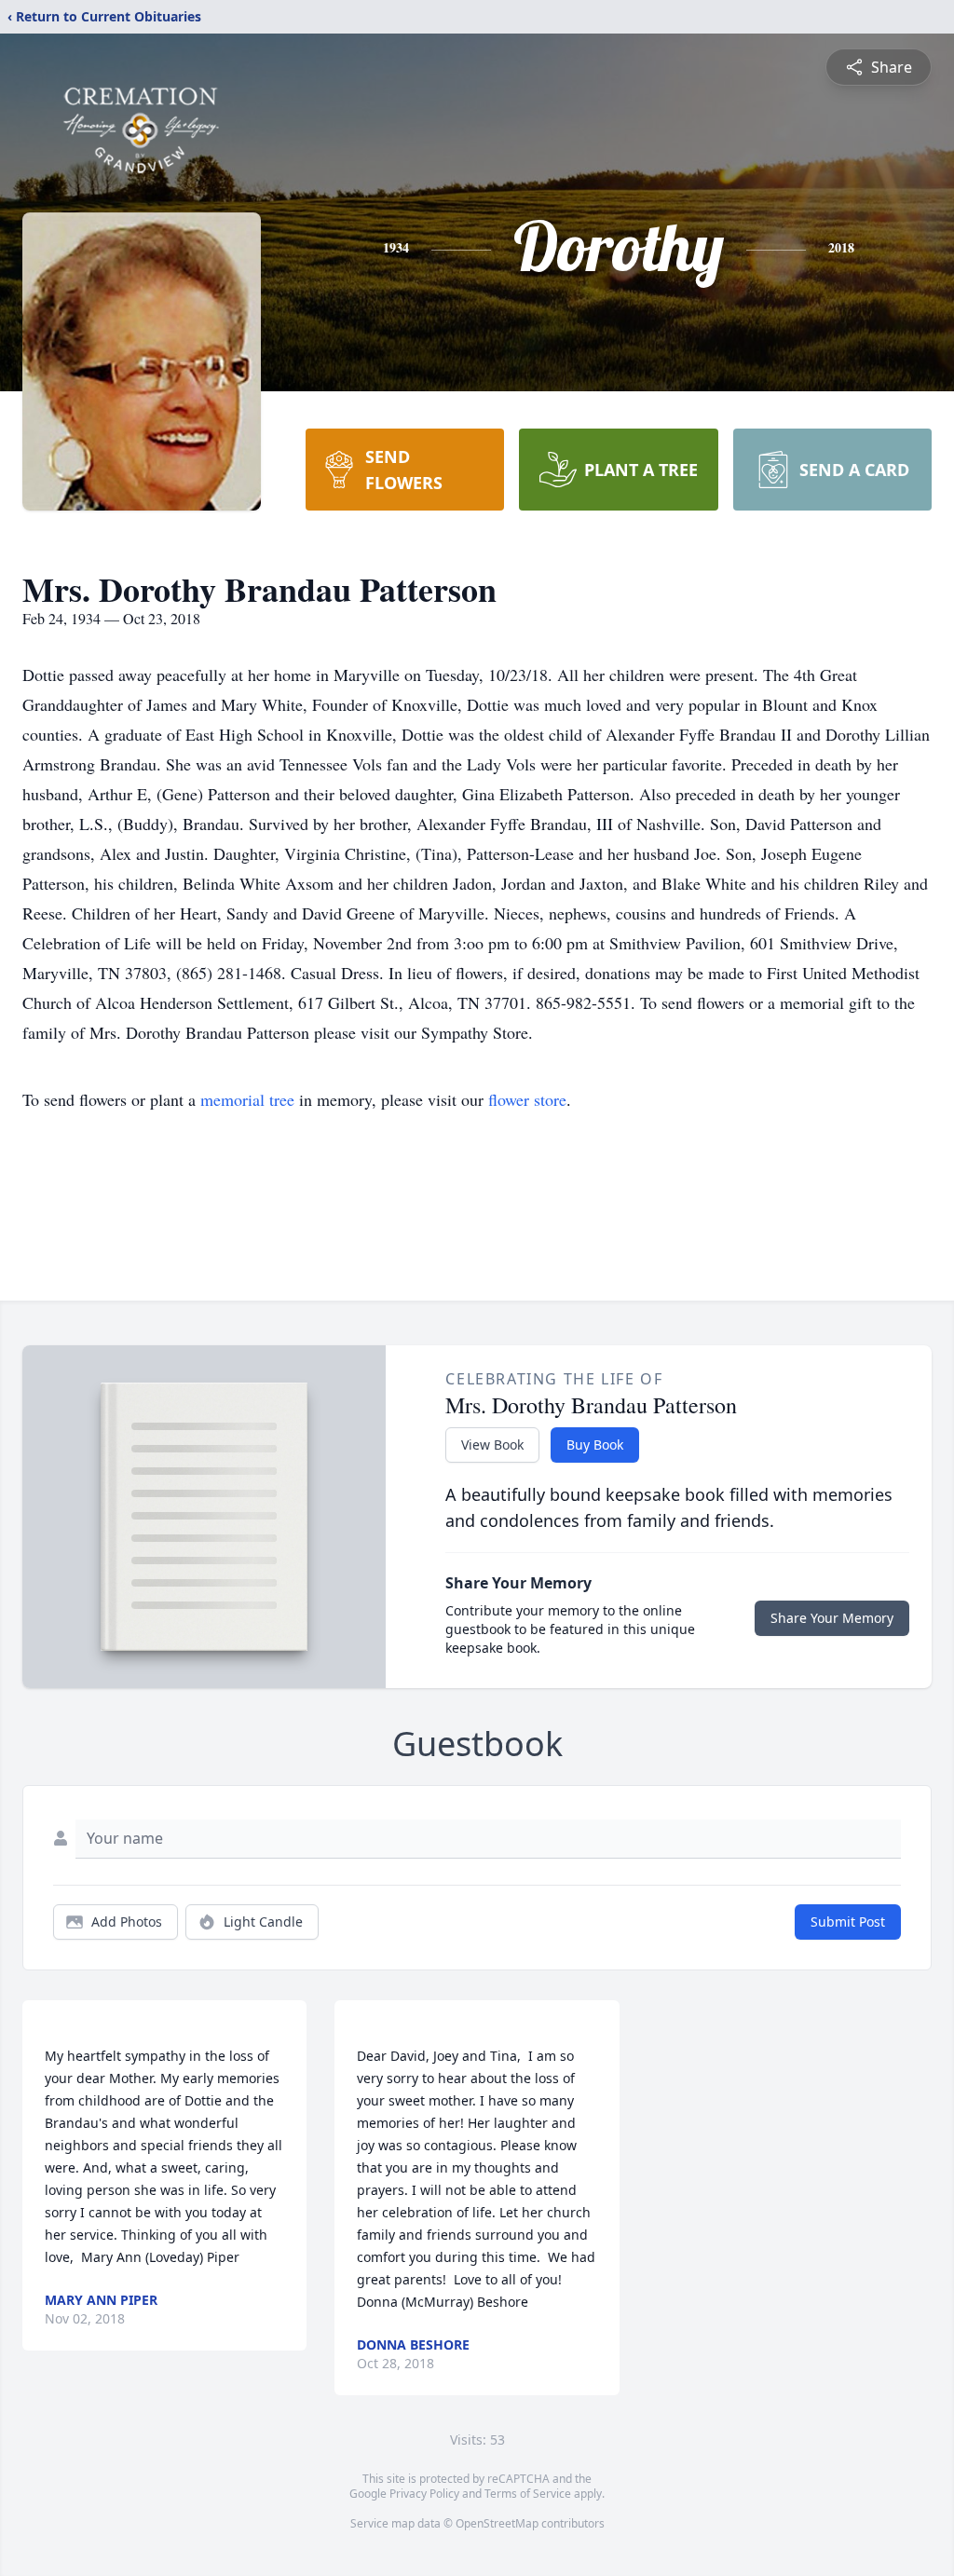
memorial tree (247, 1099)
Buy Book (595, 1445)
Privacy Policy (424, 2494)
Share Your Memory (832, 1618)
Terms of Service (528, 2494)
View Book (492, 1445)
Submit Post (848, 1922)
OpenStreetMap (497, 2523)
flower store (527, 1099)
